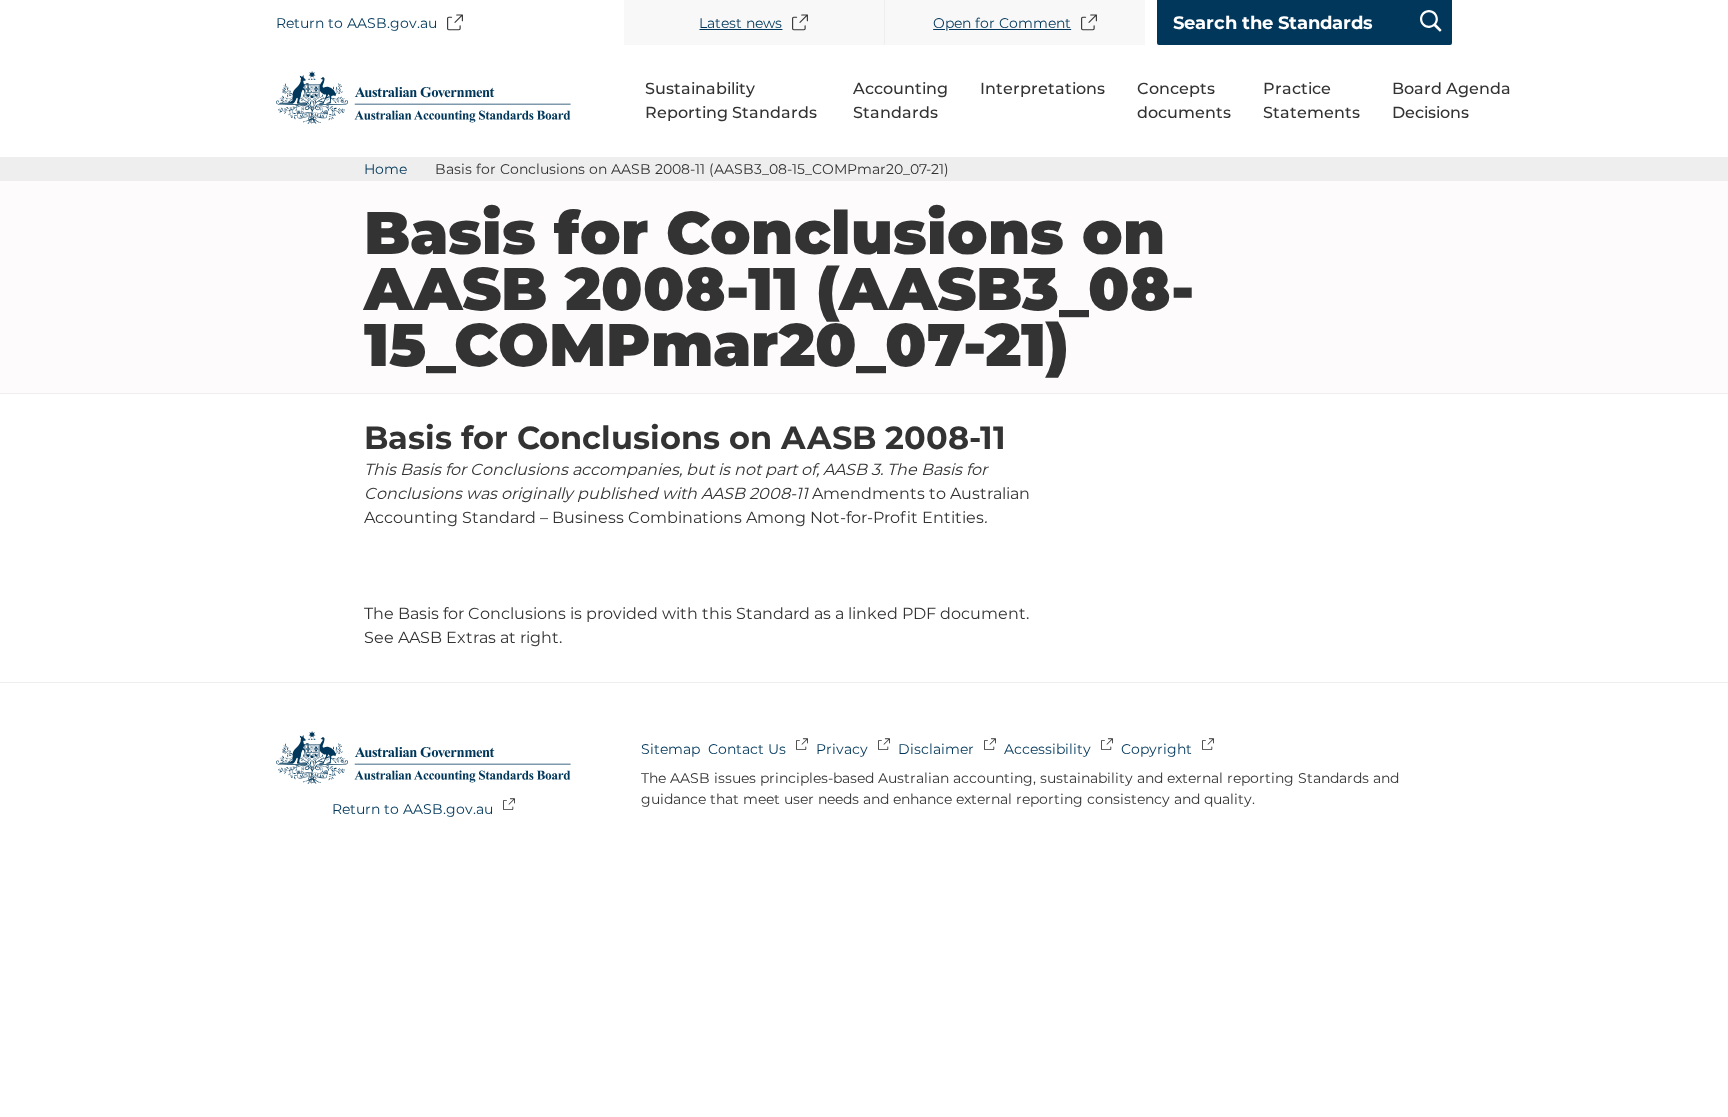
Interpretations (1042, 88)
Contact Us (747, 749)
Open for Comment (1002, 23)
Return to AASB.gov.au (356, 22)
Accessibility (1047, 749)
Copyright (1156, 749)
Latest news (740, 23)
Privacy (842, 749)
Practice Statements (1311, 100)
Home (385, 169)
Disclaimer (936, 749)
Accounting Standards (900, 100)
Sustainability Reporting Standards (731, 100)
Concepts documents (1184, 100)
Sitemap (670, 749)
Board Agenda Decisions (1451, 100)
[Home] (423, 118)
